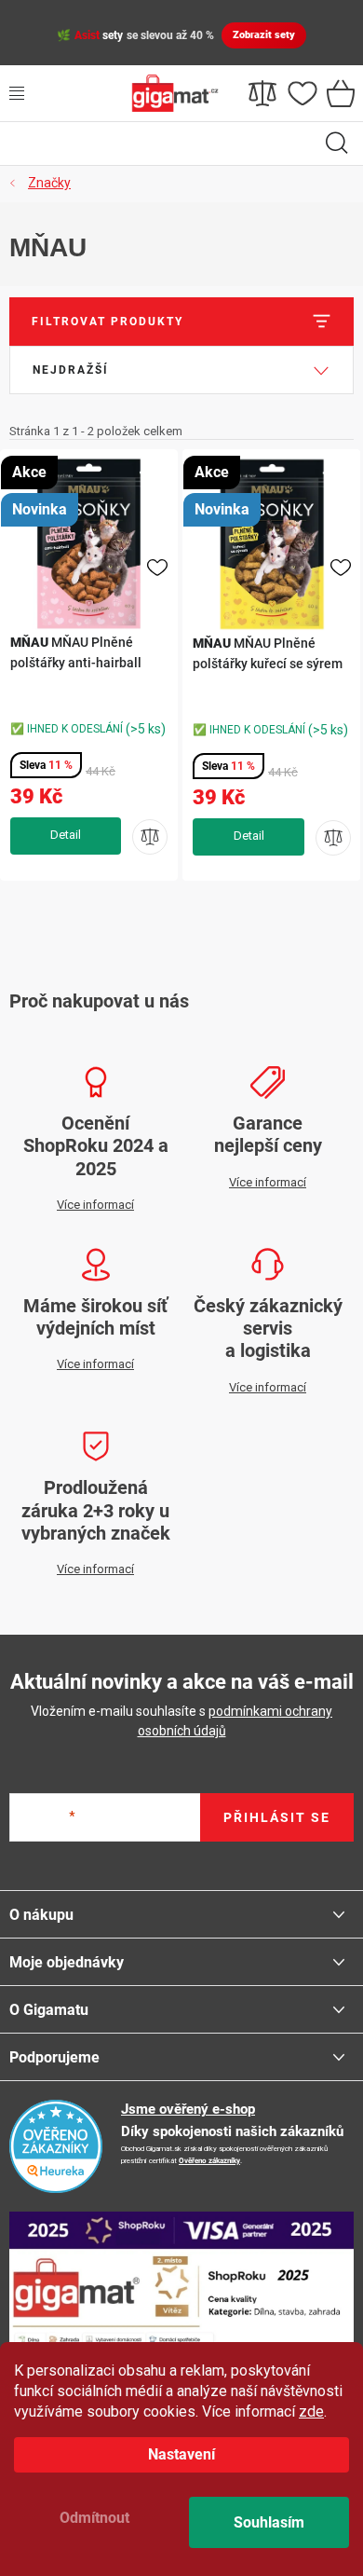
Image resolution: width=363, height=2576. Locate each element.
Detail (66, 836)
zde (311, 2412)
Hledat (337, 144)
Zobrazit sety (264, 35)
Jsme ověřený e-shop (188, 2109)
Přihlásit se (277, 1817)
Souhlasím (269, 2522)
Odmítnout (94, 2518)
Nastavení (181, 2454)
